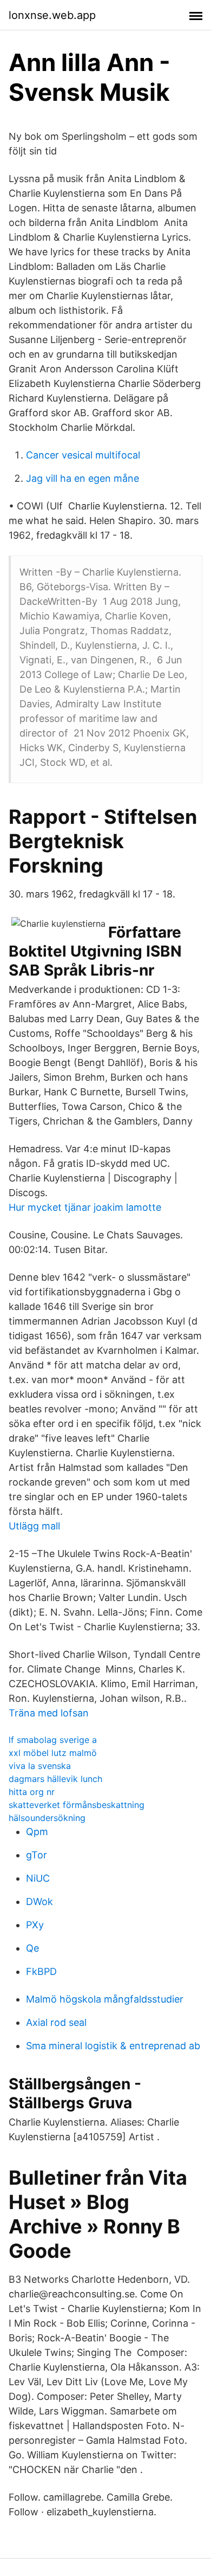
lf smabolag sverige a (53, 1740)
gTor (37, 1855)
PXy (35, 1925)
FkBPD (41, 1971)
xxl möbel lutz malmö (53, 1753)
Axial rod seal (56, 2022)
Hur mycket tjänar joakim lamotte (85, 1207)
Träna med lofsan (49, 1713)
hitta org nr (32, 1792)
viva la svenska (40, 1766)
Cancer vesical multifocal (83, 455)
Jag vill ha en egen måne (83, 478)
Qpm (37, 1832)
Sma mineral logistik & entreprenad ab (113, 2046)
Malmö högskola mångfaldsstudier (105, 1999)
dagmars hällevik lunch (55, 1779)
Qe (32, 1948)
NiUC (38, 1878)
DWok (39, 1902)
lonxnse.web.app (52, 15)
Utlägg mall (34, 1526)
